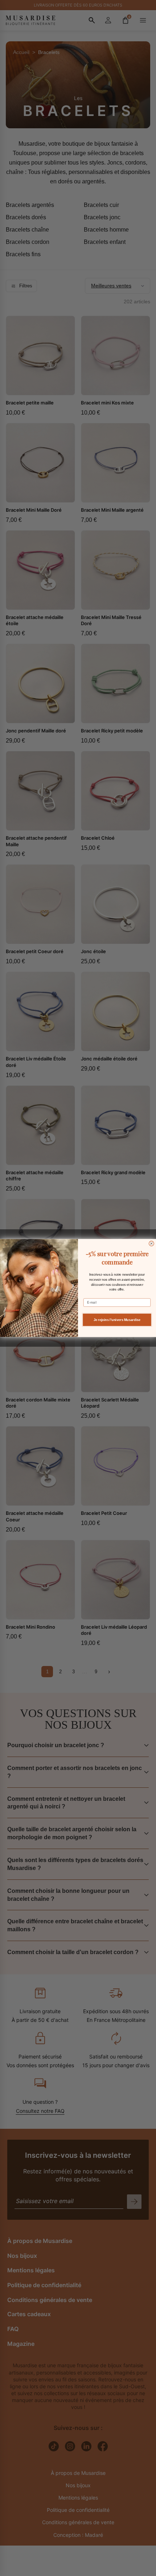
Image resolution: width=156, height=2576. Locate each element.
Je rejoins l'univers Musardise (117, 1320)
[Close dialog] (152, 1243)
